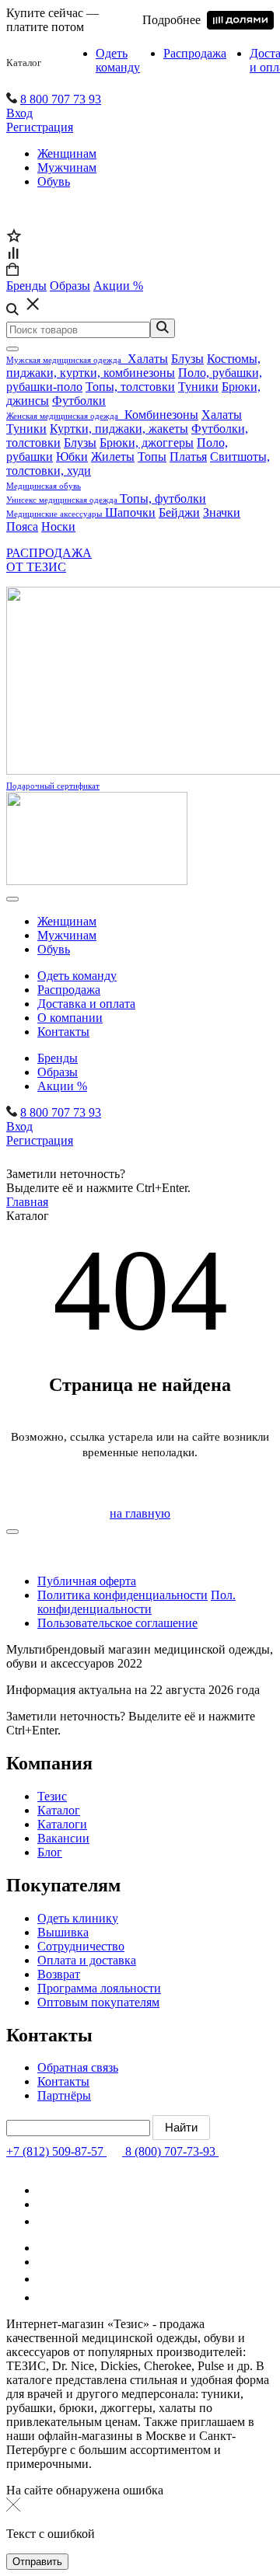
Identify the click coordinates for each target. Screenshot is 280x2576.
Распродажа (195, 53)
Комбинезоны (161, 415)
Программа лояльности (99, 1988)
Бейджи (179, 512)
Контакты (63, 1032)
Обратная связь (78, 2067)
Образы (58, 1072)
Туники (198, 387)
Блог (50, 1852)
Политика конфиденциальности (122, 1595)
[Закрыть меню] (12, 349)
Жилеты (113, 457)
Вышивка (63, 1932)
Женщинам (67, 153)
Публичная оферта (87, 1581)
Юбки (72, 457)
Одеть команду (118, 60)
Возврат (59, 1974)
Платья (188, 457)
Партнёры (64, 2095)
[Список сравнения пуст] (13, 255)
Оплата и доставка (87, 1960)
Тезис (52, 1796)
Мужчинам (67, 167)
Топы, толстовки (130, 387)
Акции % (62, 1086)
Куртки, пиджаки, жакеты (119, 429)
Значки (222, 512)
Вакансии (63, 1838)
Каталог (24, 63)
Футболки (79, 401)
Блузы (187, 359)
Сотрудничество (81, 1946)
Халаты (148, 359)
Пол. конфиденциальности (136, 1602)
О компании (70, 1018)
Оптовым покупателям (98, 2002)
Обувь (54, 181)
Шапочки (130, 512)
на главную (140, 1513)
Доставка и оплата (86, 1004)
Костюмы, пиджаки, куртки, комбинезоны (133, 366)
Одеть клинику (78, 1918)
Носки (58, 526)
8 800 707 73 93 (61, 99)
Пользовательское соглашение (117, 1623)
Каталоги (62, 1824)
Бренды (58, 1058)
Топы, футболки (163, 498)
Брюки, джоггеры (147, 443)
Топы (152, 457)
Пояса (22, 526)
